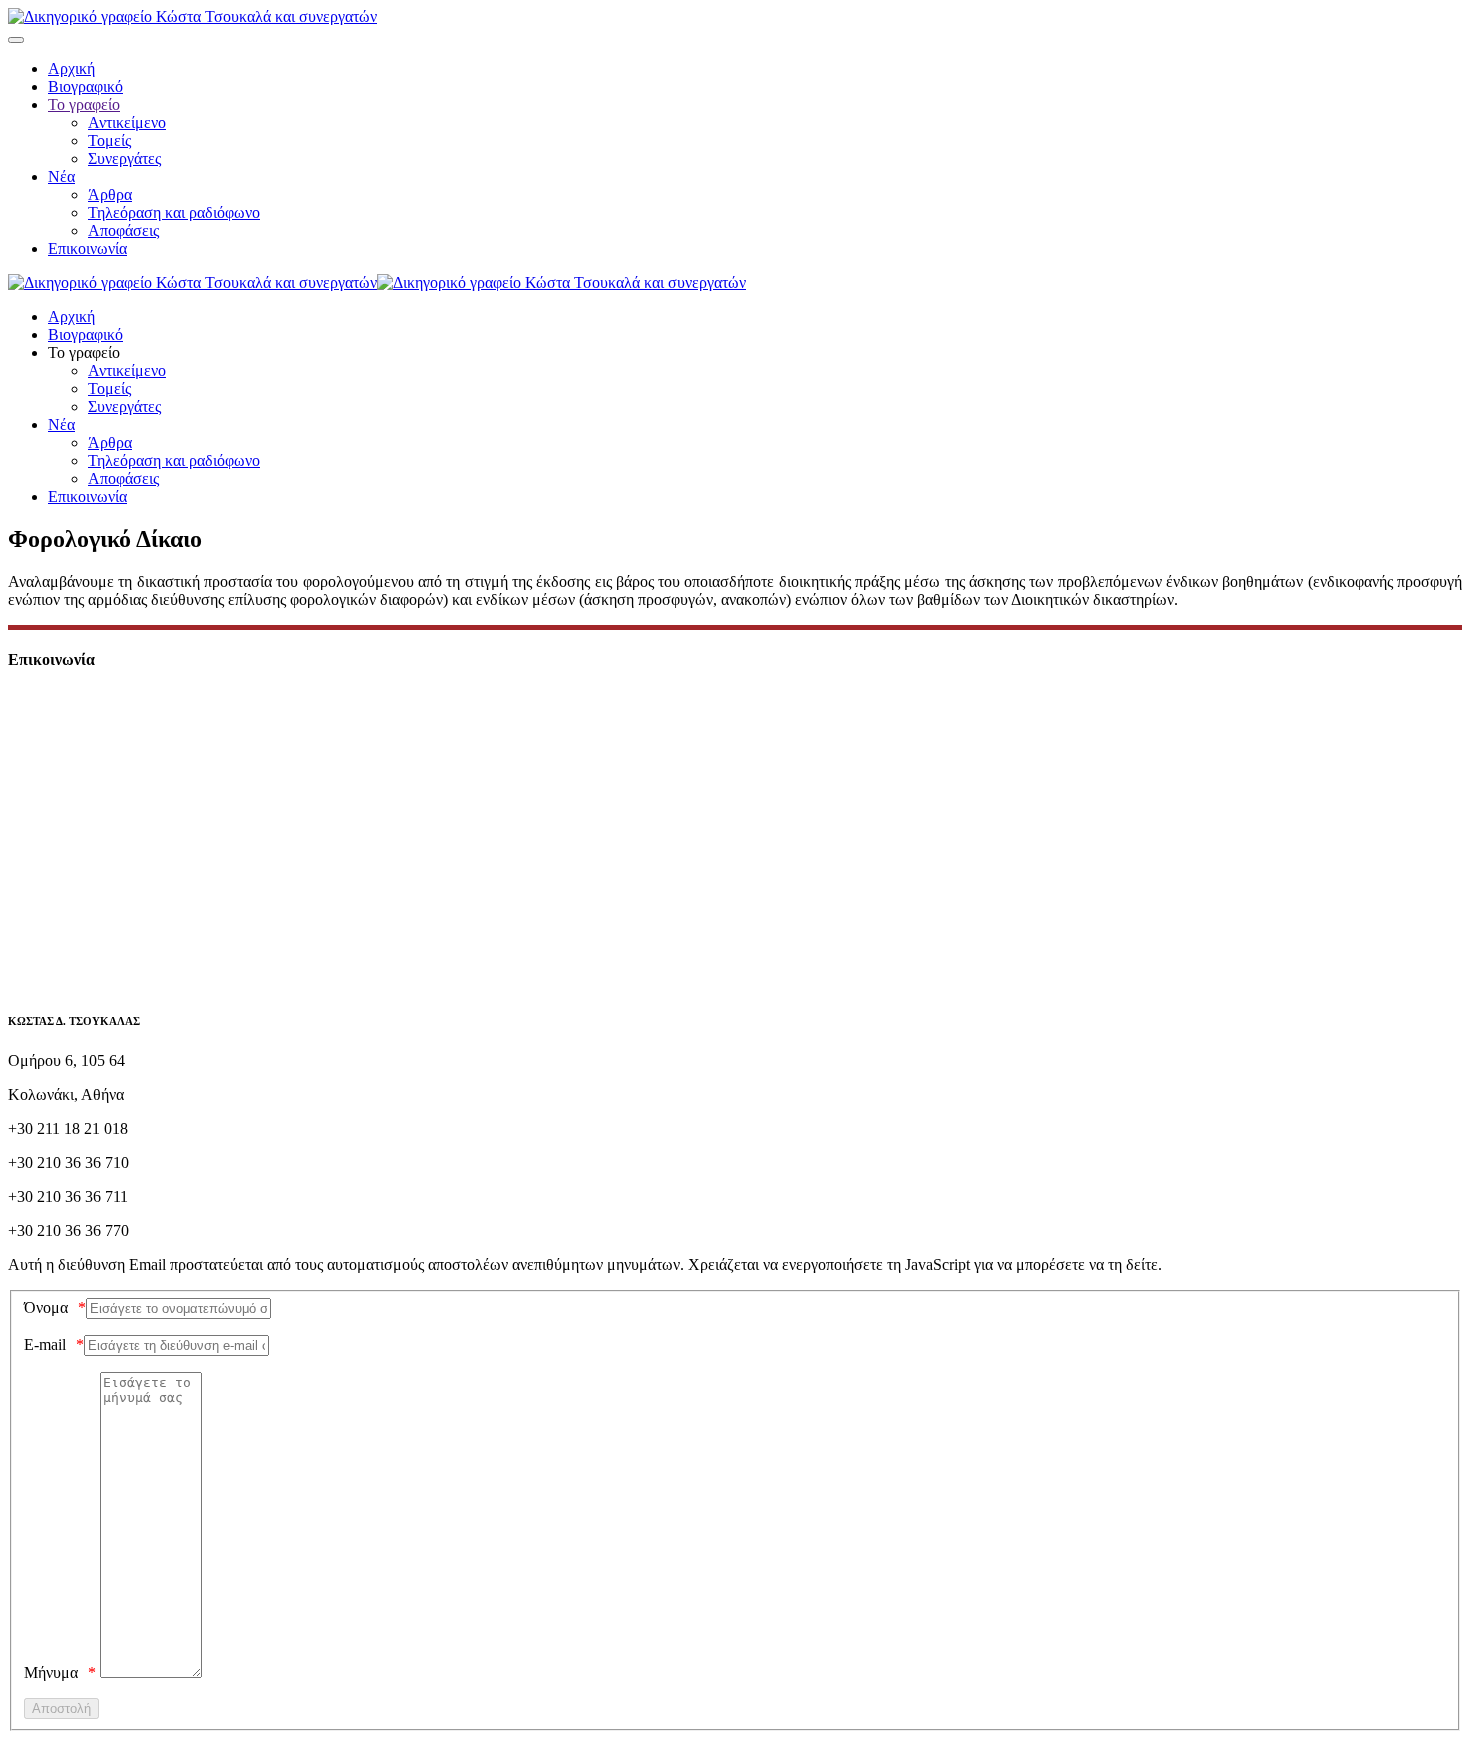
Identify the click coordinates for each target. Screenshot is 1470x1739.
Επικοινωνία (87, 248)
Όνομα (46, 1307)
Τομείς (109, 140)
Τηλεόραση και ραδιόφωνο (174, 212)
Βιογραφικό (85, 86)
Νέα (61, 176)
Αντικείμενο (127, 122)
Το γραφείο (84, 104)
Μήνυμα (51, 1672)
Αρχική (71, 68)
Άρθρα (110, 194)
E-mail (45, 1344)
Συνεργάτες (124, 158)
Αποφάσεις (123, 230)
